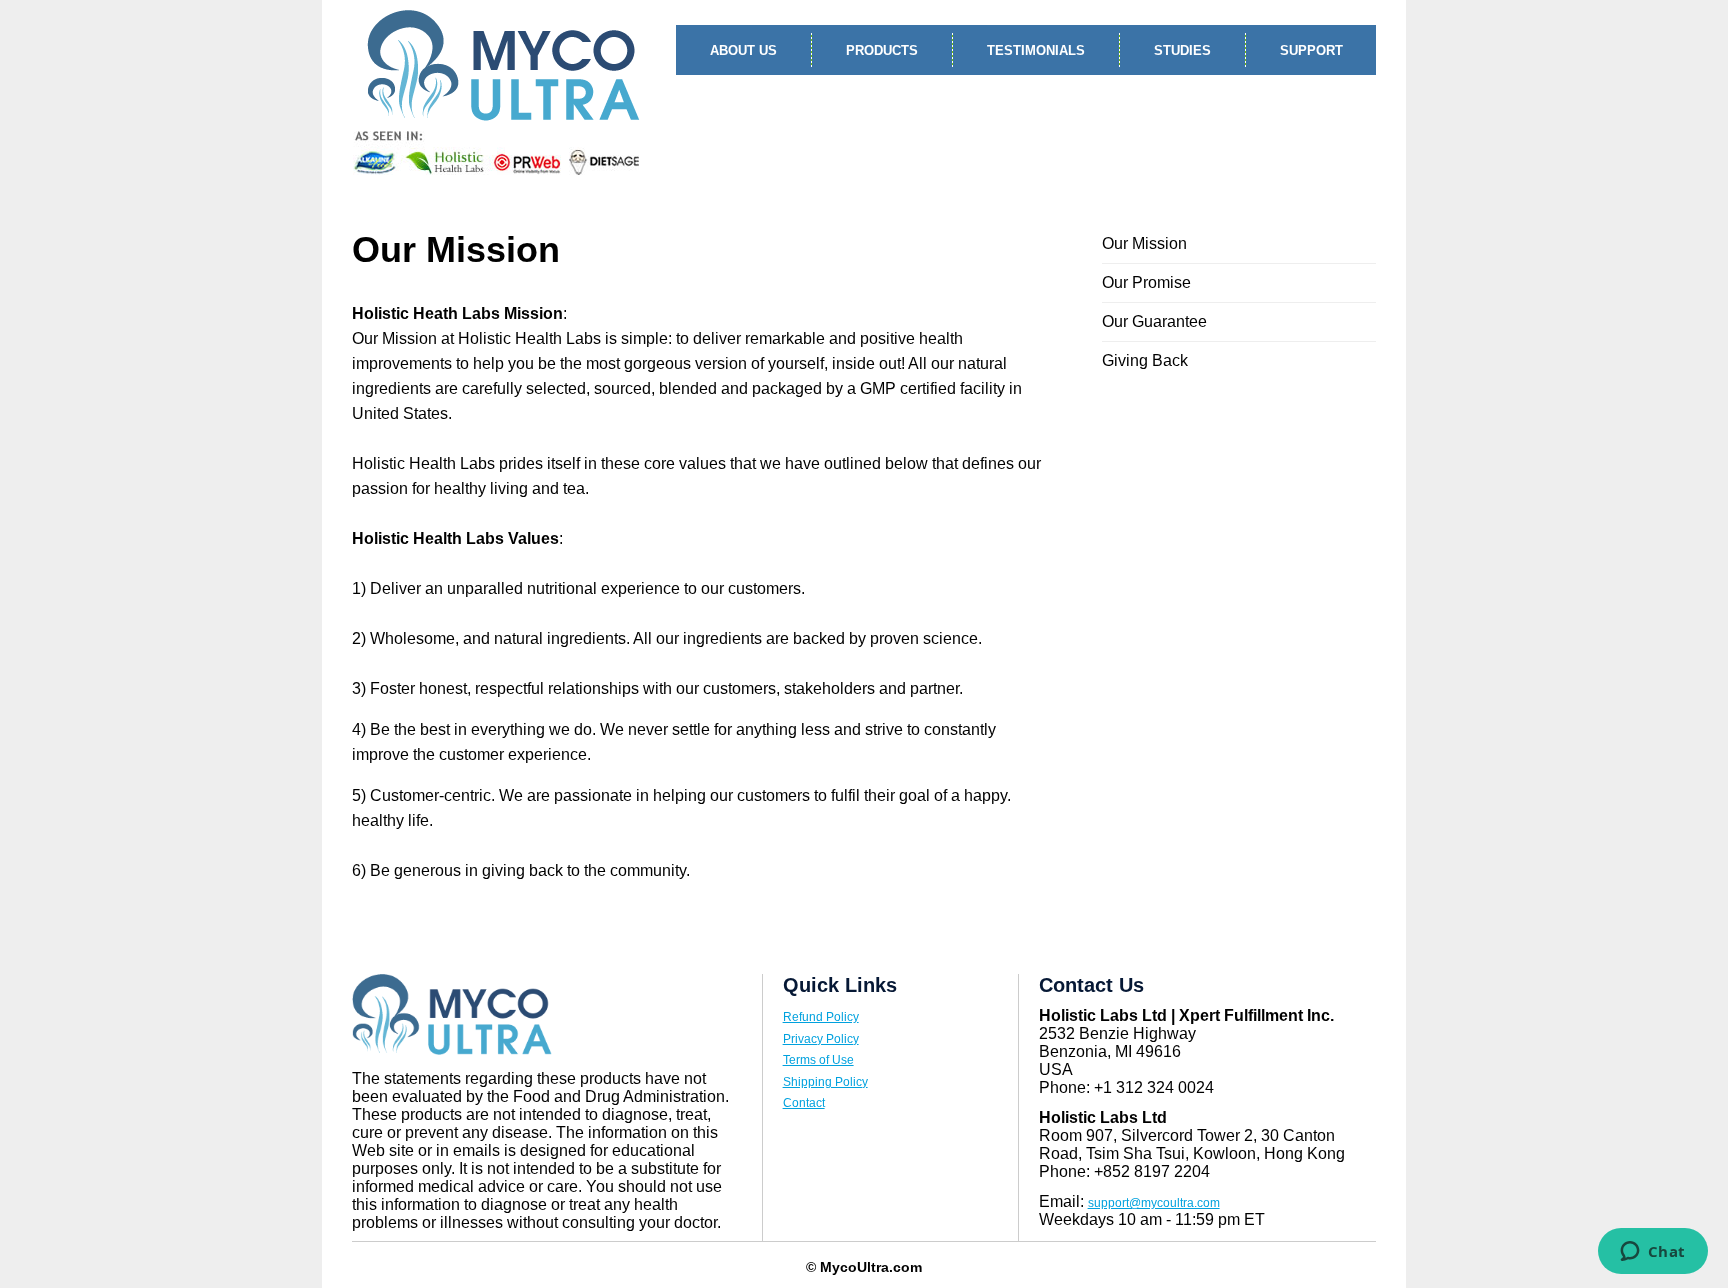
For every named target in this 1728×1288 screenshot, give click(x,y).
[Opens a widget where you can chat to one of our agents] (1652, 1253)
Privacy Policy (821, 1039)
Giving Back (1145, 360)
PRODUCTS (882, 50)
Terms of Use (818, 1060)
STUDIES (1182, 50)
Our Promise (1146, 282)
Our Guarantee (1154, 321)
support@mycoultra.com (1154, 1203)
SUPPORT (1311, 50)
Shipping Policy (825, 1082)
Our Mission (1144, 243)
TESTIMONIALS (1036, 50)
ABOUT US (743, 50)
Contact (804, 1103)
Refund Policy (821, 1017)
